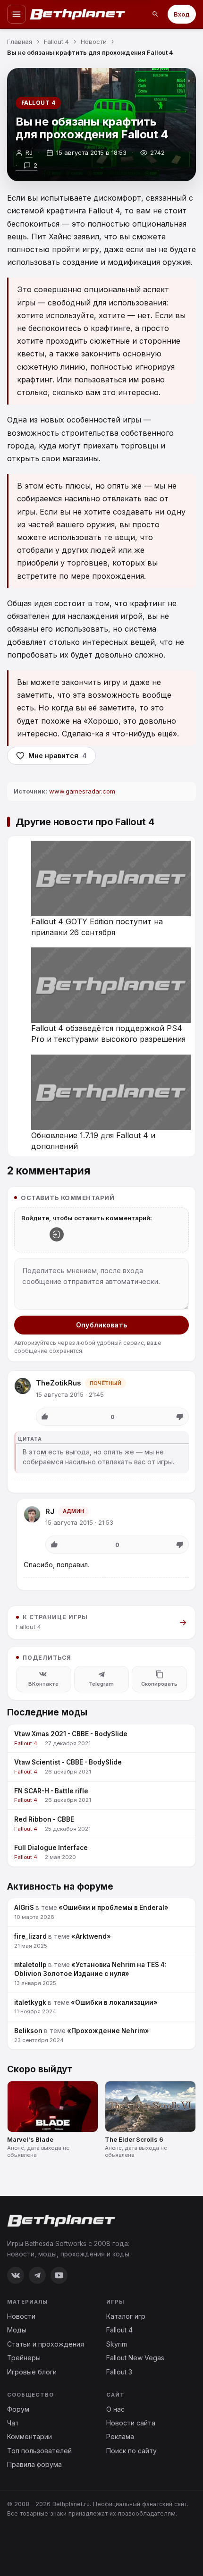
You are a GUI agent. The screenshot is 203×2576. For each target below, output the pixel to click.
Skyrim (117, 2344)
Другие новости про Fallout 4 (85, 822)
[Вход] (57, 1234)
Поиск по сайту (131, 2451)
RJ (50, 1511)
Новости (21, 2316)
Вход (182, 14)
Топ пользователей (39, 2451)
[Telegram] (37, 2275)
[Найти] (155, 14)
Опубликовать (101, 1325)
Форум (18, 2409)
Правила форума (34, 2464)
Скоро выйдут (40, 2069)
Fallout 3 (119, 2372)
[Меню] (17, 14)
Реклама (120, 2437)
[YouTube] (59, 2275)
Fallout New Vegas (135, 2358)
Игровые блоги (32, 2372)
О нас (115, 2409)
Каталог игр (126, 2316)
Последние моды (47, 1712)
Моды (17, 2330)
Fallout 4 (38, 103)
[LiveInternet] (28, 2544)
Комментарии (30, 2437)
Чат (13, 2423)
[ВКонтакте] (16, 2275)
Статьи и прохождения (46, 2344)
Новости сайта (131, 2423)
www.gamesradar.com (82, 791)
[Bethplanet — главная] (78, 14)
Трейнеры (24, 2358)
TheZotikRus (59, 1383)
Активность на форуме (60, 1887)
